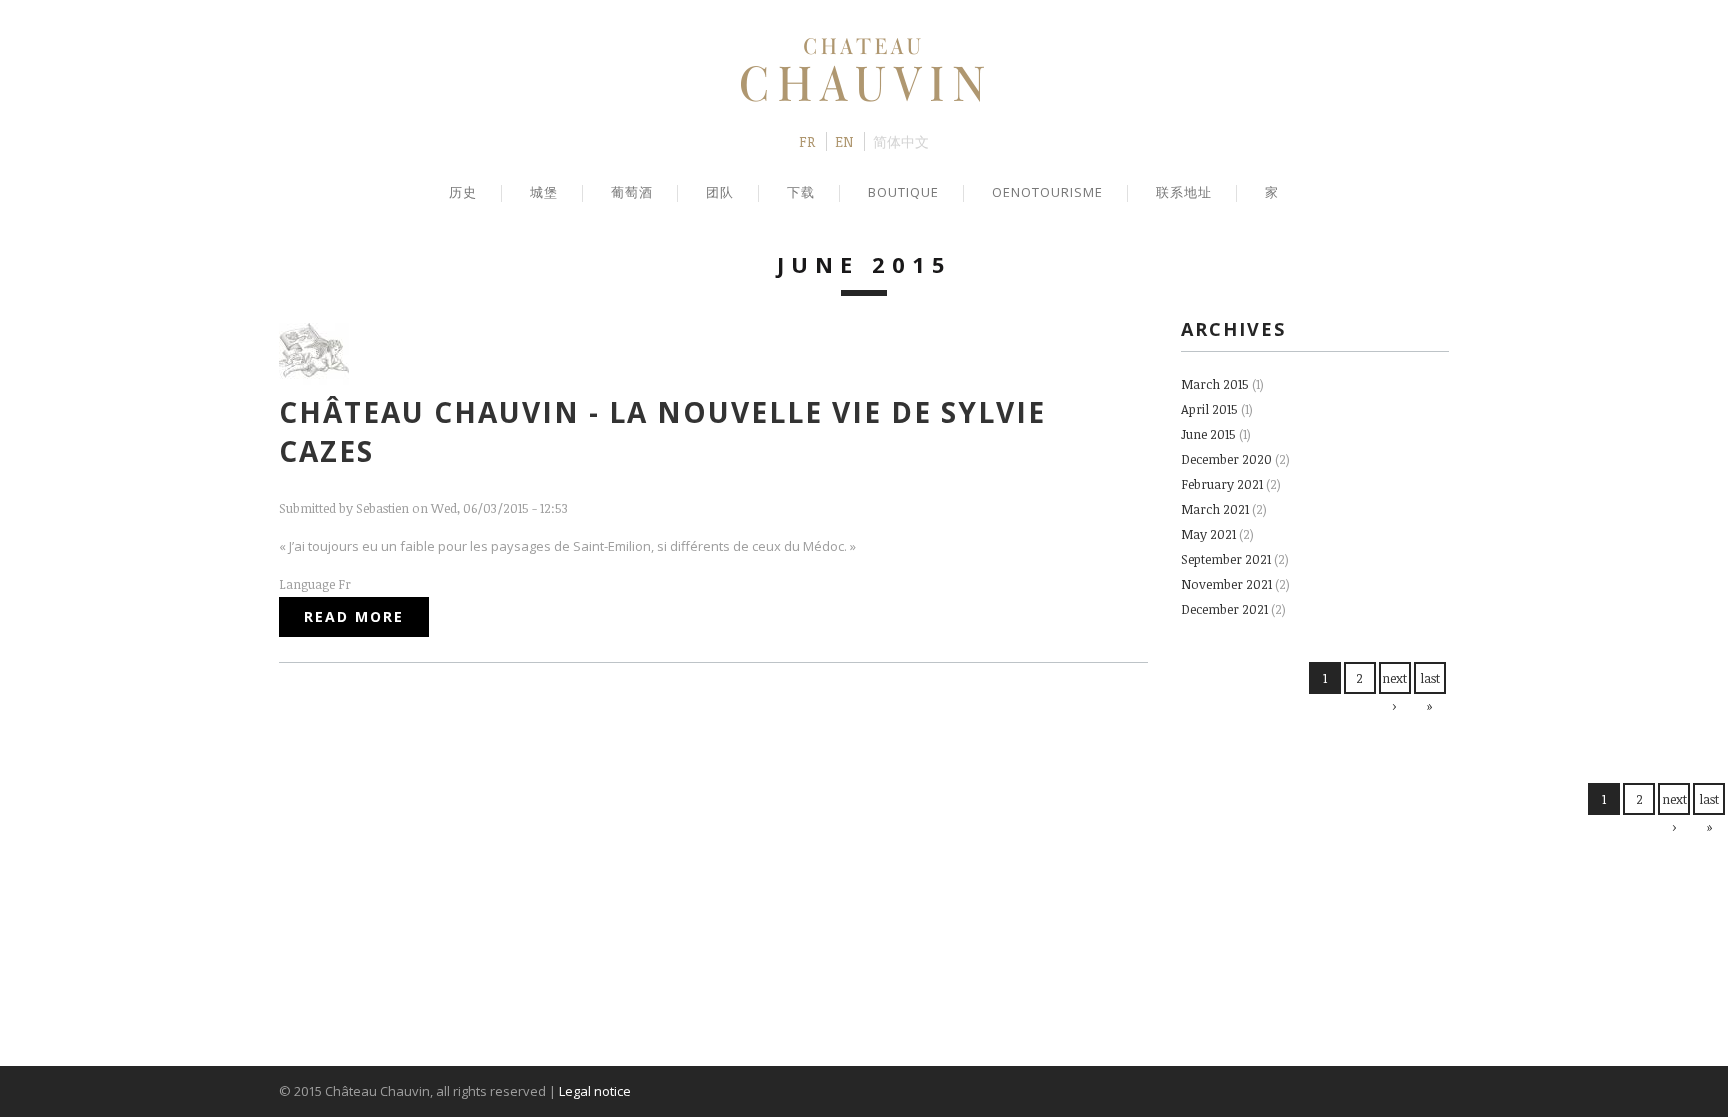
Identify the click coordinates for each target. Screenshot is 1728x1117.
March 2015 (1215, 384)
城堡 (544, 192)
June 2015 (1208, 434)
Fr (807, 141)
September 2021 (1226, 559)
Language (308, 584)
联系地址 (1184, 192)
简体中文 (901, 141)
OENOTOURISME (1047, 192)
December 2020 (1226, 459)
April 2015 (1209, 409)
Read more (366, 616)
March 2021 (1215, 509)
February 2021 (1222, 484)
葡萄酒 (632, 192)
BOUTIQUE (903, 192)
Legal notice (595, 1091)
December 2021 (1224, 609)
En (844, 141)
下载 (801, 192)
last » (1430, 692)
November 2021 (1226, 584)
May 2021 (1208, 534)
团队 (720, 192)
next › (1394, 692)
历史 (463, 192)
